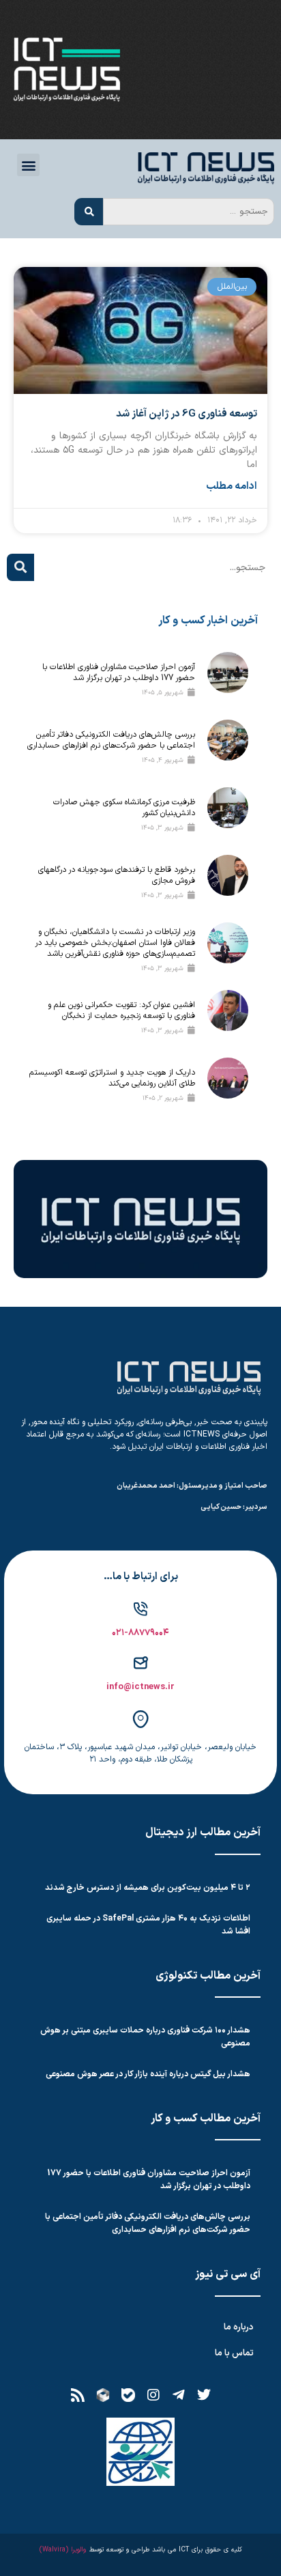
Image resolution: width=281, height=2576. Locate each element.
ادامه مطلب (232, 487)
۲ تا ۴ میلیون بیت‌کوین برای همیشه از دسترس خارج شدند (148, 1888)
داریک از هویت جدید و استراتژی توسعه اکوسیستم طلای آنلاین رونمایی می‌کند (112, 1078)
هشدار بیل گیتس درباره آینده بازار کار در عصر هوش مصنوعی (148, 2074)
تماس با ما (234, 2353)
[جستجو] (89, 212)
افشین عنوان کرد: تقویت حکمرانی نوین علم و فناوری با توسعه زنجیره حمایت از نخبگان (121, 1010)
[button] (28, 165)
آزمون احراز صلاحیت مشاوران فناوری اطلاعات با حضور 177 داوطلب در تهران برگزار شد (119, 673)
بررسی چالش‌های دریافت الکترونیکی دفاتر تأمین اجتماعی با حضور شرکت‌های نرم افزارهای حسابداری (111, 740)
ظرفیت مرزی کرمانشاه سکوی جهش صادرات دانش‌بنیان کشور (124, 808)
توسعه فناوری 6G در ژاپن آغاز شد (187, 414)
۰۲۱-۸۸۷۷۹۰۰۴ (140, 1633)
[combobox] (189, 212)
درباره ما (239, 2327)
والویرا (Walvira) (63, 2550)
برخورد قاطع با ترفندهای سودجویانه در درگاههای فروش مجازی (117, 875)
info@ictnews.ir (140, 1687)
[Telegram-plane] (179, 2395)
